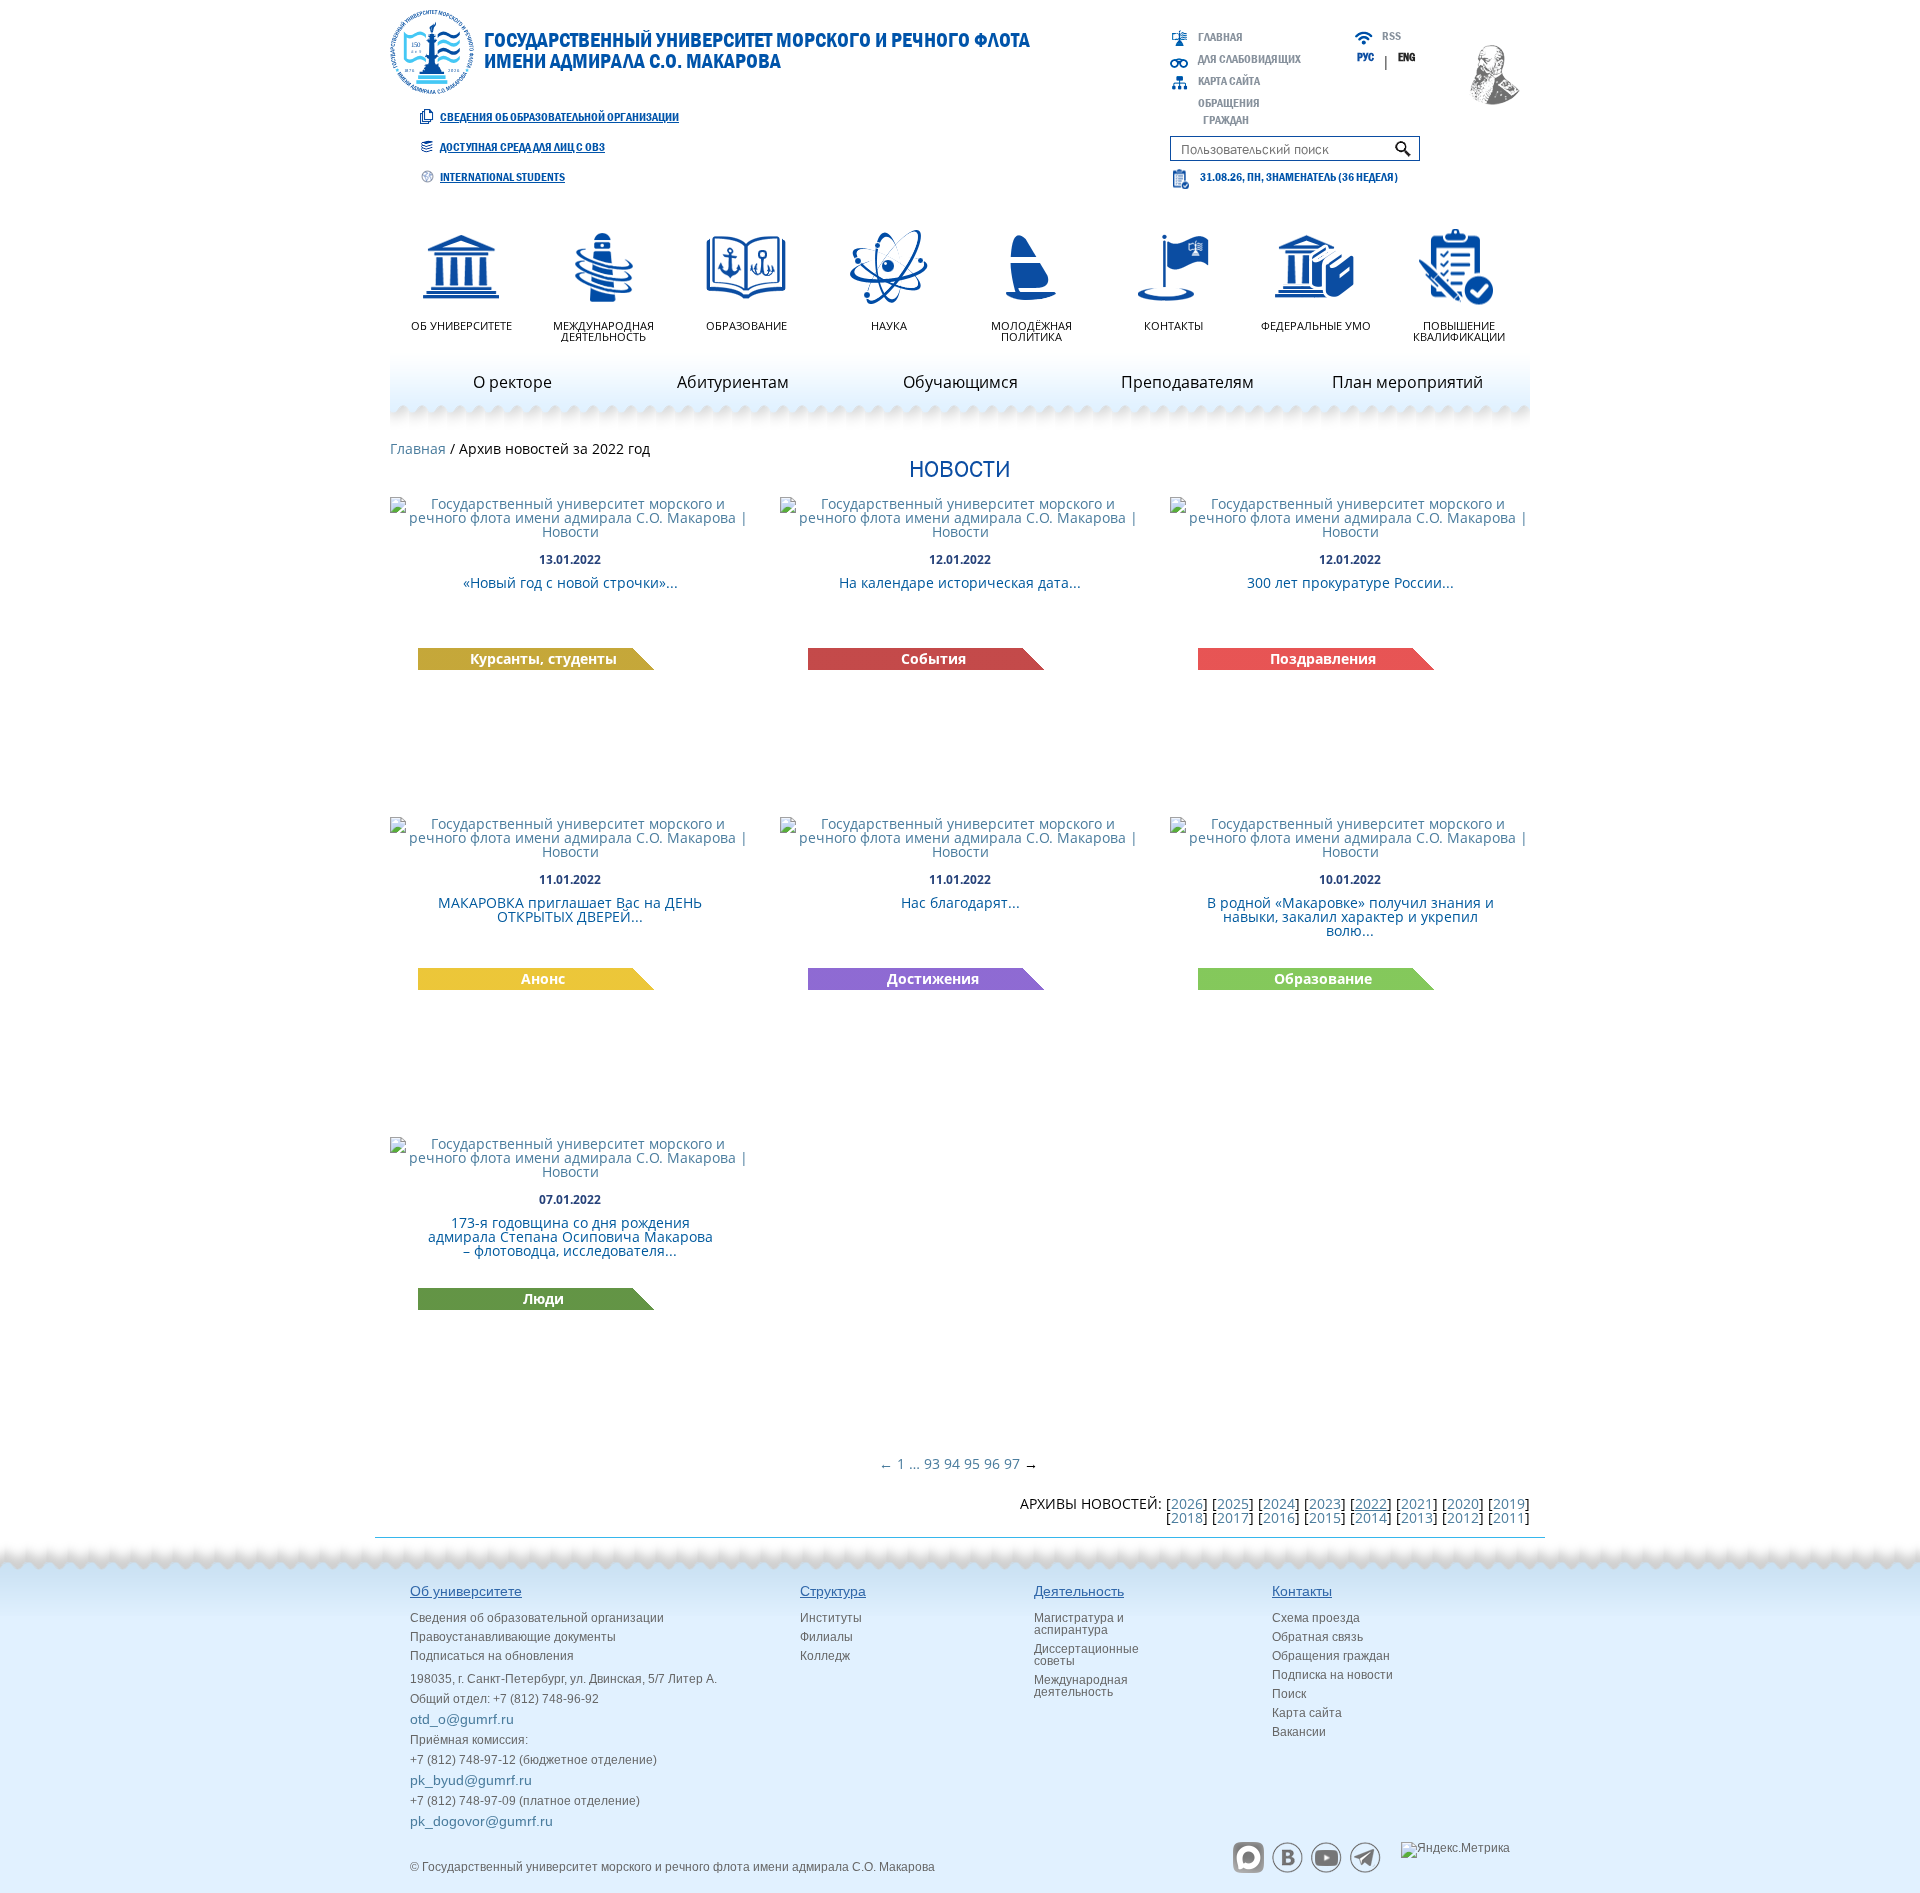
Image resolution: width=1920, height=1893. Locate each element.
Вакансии (1299, 1732)
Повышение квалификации (1459, 330)
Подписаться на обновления (492, 1656)
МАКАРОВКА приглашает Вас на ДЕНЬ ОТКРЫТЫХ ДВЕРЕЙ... (570, 909)
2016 (1279, 1517)
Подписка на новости (1332, 1675)
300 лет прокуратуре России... (1350, 582)
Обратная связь (1317, 1637)
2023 (1325, 1503)
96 (992, 1463)
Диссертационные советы (1086, 1655)
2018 (1187, 1517)
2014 (1371, 1517)
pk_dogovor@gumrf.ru (481, 1821)
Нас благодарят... (960, 902)
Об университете (461, 324)
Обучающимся (960, 382)
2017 (1233, 1517)
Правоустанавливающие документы (513, 1637)
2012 (1463, 1517)
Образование (746, 324)
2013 (1417, 1517)
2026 (1187, 1503)
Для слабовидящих (1249, 59)
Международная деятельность (603, 330)
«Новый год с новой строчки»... (570, 582)
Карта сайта (1229, 81)
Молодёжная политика (1031, 330)
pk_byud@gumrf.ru (471, 1780)
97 (1012, 1463)
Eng (1406, 57)
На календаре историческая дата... (960, 582)
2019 (1509, 1503)
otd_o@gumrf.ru (462, 1719)
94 (952, 1463)
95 (972, 1463)
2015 (1325, 1517)
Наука (889, 324)
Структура (833, 1591)
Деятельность (1079, 1591)
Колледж (825, 1656)
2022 (1371, 1503)
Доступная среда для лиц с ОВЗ (522, 147)
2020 (1463, 1503)
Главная (1220, 37)
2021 (1417, 1503)
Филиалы (826, 1637)
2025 (1233, 1503)
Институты (831, 1618)
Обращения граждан (1331, 1656)
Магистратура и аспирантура (1079, 1624)
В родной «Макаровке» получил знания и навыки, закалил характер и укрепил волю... (1350, 916)
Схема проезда (1316, 1618)
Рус (1365, 57)
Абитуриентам (733, 382)
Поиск (1289, 1694)
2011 (1509, 1517)
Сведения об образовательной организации (559, 117)
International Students (502, 177)
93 (932, 1463)
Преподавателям (1187, 382)
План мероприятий (1407, 382)
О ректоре (512, 382)
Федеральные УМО (1316, 324)
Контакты (1173, 324)
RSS (1391, 36)
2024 (1279, 1503)
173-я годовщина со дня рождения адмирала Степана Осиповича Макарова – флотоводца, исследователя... (570, 1236)
